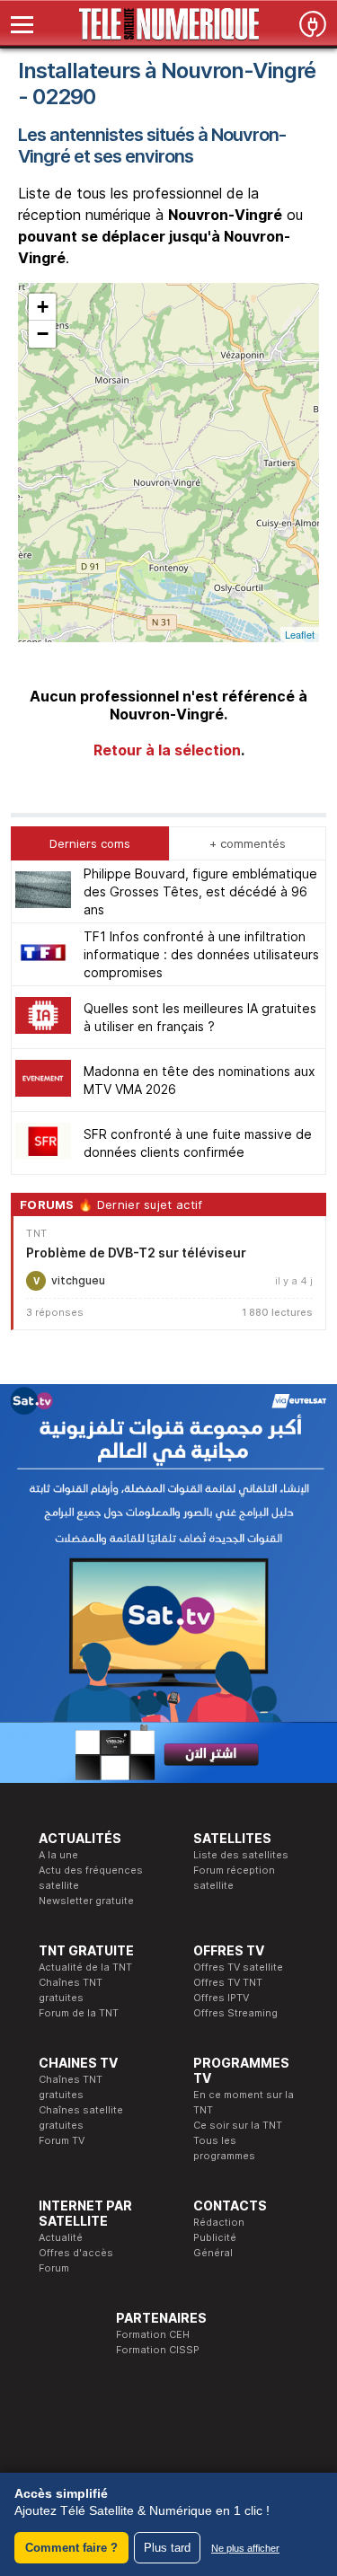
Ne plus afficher (245, 2548)
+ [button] (43, 307)
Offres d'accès (76, 2253)
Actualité (61, 2237)
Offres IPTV (221, 1998)
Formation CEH (153, 2334)
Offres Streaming (235, 2013)
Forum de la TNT (79, 2013)
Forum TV (62, 2140)
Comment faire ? (71, 2548)
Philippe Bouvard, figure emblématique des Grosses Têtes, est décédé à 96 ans (200, 891)
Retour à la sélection (167, 750)
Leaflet (300, 634)
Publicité (215, 2237)
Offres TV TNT (228, 1982)
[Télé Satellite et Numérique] (168, 24)
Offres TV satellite (238, 1967)
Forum (54, 2268)
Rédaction (219, 2222)
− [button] (43, 334)
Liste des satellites (241, 1855)
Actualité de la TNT (85, 1967)
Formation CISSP (158, 2350)
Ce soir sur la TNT (238, 2125)
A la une (58, 1855)
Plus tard (167, 2548)
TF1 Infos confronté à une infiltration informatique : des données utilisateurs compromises (201, 954)
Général (213, 2253)
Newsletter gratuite (86, 1901)
